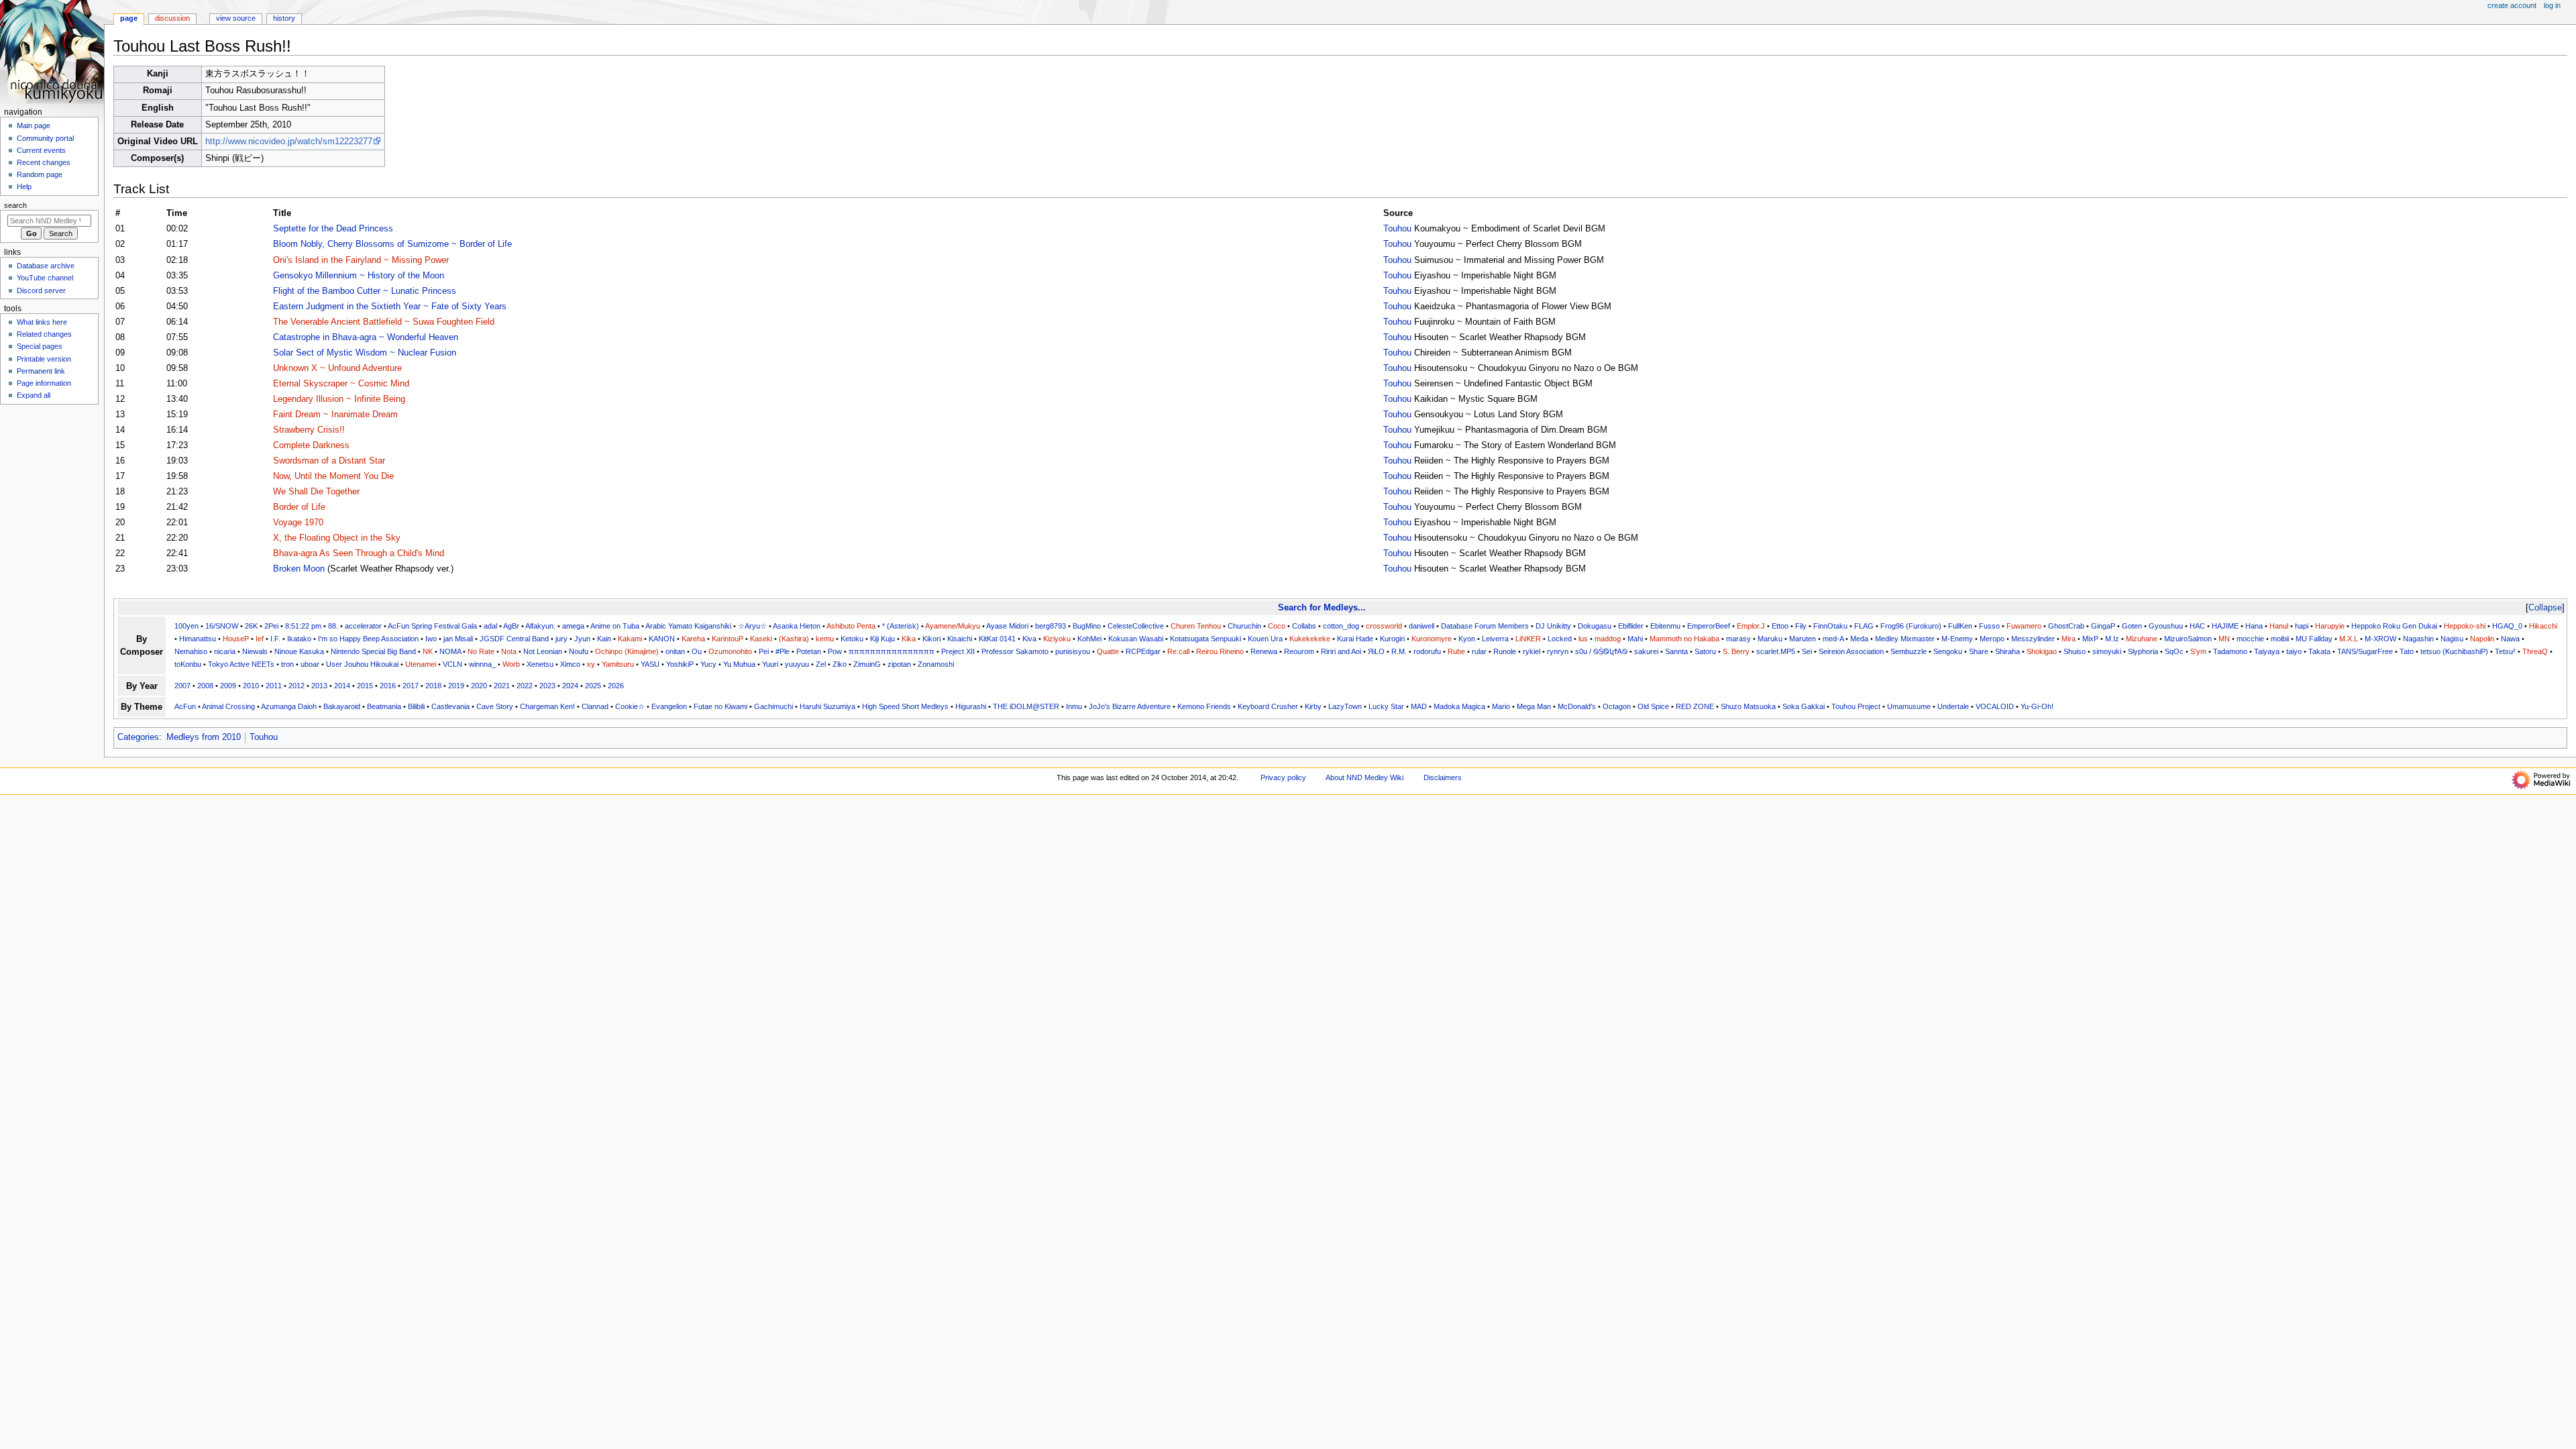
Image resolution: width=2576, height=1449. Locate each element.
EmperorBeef (1709, 626)
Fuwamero (2024, 626)
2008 (205, 686)
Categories (138, 737)
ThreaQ (2535, 651)
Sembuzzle (1909, 651)
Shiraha (2007, 651)
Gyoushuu (2166, 626)
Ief (260, 639)
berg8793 (1051, 626)
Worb (511, 664)
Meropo (1992, 639)
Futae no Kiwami (720, 706)
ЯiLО (1376, 651)
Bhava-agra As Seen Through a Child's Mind (359, 553)
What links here (42, 322)
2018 (433, 686)
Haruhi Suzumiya (827, 706)
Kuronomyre (1432, 639)
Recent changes (44, 162)
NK (428, 651)
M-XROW (2380, 639)
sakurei (1646, 651)
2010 (251, 686)
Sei (1807, 651)
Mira (2069, 639)
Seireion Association (1851, 651)
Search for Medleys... (1322, 607)
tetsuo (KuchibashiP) (2454, 651)
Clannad (595, 706)
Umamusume (1909, 706)
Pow (835, 651)
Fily (1801, 626)
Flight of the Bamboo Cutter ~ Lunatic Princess (365, 291)
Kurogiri (1392, 639)
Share (1979, 651)
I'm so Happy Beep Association (368, 639)
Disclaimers (1443, 777)
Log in (2552, 5)
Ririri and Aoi (1341, 651)
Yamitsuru (618, 664)
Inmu (1074, 706)
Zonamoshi (936, 664)
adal (490, 626)
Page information (44, 383)
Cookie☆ (630, 706)
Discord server (41, 290)
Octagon (1617, 706)
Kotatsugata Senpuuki (1205, 639)
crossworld (1384, 626)
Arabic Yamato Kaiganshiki (688, 626)
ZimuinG (867, 664)
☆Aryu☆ (752, 626)
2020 (479, 686)
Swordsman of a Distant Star (329, 461)
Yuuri (770, 664)
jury (561, 639)
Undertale (1953, 706)
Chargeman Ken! (547, 706)
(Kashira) (794, 639)
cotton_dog (1341, 626)
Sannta (1676, 651)
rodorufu (1427, 651)
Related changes (44, 334)
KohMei (1089, 639)
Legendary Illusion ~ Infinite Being (339, 399)
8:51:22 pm (303, 626)
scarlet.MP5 (1776, 651)
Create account (2512, 5)
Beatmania (384, 706)
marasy (1738, 639)
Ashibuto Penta (851, 626)
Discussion (172, 18)
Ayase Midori (1007, 626)
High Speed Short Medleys (905, 706)
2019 (456, 686)
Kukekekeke (1310, 639)
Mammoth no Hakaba (1684, 639)
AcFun (185, 706)
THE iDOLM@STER (1026, 706)
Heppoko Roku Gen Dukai (2394, 626)
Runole (1505, 651)
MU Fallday (2314, 639)
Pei (764, 651)
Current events (41, 150)
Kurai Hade (1355, 639)
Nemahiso (191, 651)
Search (15, 205)
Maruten (1803, 639)
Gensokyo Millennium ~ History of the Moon (359, 276)
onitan (675, 651)
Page (129, 18)
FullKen (1960, 626)
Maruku (1770, 639)
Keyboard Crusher (1268, 706)
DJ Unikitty (1553, 626)
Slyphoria (2143, 651)
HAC (2197, 626)
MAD (1419, 706)
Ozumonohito (730, 651)
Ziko (840, 664)
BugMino (1087, 626)
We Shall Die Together (316, 492)
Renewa (1264, 651)
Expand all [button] (34, 395)
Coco (1277, 626)
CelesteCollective (1136, 626)
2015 (365, 686)
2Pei (271, 626)
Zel (821, 664)
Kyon (1467, 639)
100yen (186, 626)
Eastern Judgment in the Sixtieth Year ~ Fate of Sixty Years (390, 307)
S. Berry (1736, 651)
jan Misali (458, 639)
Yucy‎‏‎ (708, 664)
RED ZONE (1695, 706)
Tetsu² (2505, 651)
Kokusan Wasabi (1136, 639)
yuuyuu (797, 664)
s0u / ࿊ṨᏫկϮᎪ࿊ (1601, 651)
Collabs (1304, 626)
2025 (593, 686)
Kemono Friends (1204, 706)
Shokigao (2042, 651)
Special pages (40, 346)
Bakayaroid (342, 706)
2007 (182, 686)
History (284, 18)
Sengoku (1948, 651)
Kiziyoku (1057, 639)
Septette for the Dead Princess (333, 229)
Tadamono (2230, 651)
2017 (411, 686)
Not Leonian (543, 651)
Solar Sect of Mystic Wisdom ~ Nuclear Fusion (365, 353)
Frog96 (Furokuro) (1911, 626)
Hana (2254, 626)
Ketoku (852, 639)
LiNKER (1528, 639)
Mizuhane (2142, 639)
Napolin (2482, 639)
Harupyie (2330, 626)
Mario (1501, 706)
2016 (388, 686)
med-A (1833, 639)
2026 (616, 686)
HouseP (236, 639)
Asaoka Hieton (797, 626)
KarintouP (728, 639)
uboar (310, 664)
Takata (2319, 651)
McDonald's (1577, 706)
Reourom (1299, 651)
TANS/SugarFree (2365, 651)
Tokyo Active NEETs (241, 664)
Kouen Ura (1265, 639)
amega (573, 626)
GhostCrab (2066, 626)
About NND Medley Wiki (1364, 777)
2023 (547, 686)
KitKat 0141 (997, 639)
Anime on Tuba (615, 626)
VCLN (452, 664)
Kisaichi (960, 639)
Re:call (1178, 651)
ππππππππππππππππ (892, 651)
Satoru (1705, 651)
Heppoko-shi (2465, 626)
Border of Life (299, 507)
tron (287, 664)
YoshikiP (680, 664)
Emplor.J (1751, 626)
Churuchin (1244, 626)
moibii (2280, 639)
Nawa (2510, 639)
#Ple (783, 651)
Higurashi (971, 706)
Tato (2407, 651)
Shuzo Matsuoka (1748, 706)
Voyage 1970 (298, 523)
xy (591, 664)
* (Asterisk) (901, 626)
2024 (570, 686)
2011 (274, 686)
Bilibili (416, 706)
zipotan (899, 664)
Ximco (570, 664)
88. (333, 626)
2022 (525, 686)
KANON (662, 639)
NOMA (450, 651)
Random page (40, 174)
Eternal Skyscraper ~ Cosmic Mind (341, 384)
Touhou (1397, 229)
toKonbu (188, 664)
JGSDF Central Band (514, 639)
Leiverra (1495, 639)
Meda (1859, 639)
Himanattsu (198, 639)
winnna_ (482, 664)
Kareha (693, 639)
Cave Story (495, 706)
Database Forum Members (1485, 626)
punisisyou (1073, 651)
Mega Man (1534, 706)
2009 (228, 686)
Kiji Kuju (882, 639)
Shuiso (2075, 651)
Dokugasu (1595, 626)
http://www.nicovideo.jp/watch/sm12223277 (289, 142)
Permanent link (41, 371)
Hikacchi (2543, 626)
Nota (509, 651)
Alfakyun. (540, 626)
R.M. (1399, 651)
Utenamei (421, 664)
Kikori (931, 639)
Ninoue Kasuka (299, 651)
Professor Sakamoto (1015, 651)
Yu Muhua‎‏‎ (739, 664)
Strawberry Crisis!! (309, 430)
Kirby (1313, 706)
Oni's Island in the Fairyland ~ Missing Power (361, 260)
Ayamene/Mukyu (953, 626)
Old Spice (1653, 706)
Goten (2132, 626)
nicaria (225, 651)
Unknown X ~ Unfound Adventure (337, 368)
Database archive (46, 266)
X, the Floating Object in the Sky (337, 538)
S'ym (2198, 651)
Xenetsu (540, 664)
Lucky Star (1386, 706)
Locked (1560, 639)
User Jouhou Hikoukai (362, 664)
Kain (604, 639)
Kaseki (761, 639)
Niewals (255, 651)
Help (24, 186)
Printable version (44, 359)
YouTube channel (45, 278)
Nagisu (2452, 639)
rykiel (1532, 651)
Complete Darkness (311, 445)
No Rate (481, 651)
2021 (502, 686)
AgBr (511, 626)
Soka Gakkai (1804, 706)
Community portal (45, 138)
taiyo (2294, 651)
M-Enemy (1957, 639)
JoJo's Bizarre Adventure (1130, 706)
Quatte (1108, 651)
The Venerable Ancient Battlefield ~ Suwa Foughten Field (384, 322)
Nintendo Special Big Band (373, 651)
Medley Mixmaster (1905, 639)
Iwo (431, 639)
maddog (1608, 639)
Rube (1456, 651)
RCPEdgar (1143, 651)
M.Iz (2112, 639)
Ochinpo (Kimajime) (627, 651)
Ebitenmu (1665, 626)
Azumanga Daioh (289, 706)
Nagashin (2418, 639)
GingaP (2103, 626)
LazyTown (1345, 706)
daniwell (1421, 626)
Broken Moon (299, 569)
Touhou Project (1856, 706)
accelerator (363, 626)
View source (236, 18)
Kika (909, 639)
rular (1479, 651)
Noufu (579, 651)
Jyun (582, 639)
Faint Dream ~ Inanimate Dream (335, 415)
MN (2224, 639)
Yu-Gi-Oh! (2037, 706)
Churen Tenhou (1196, 626)
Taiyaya (2267, 651)
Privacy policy (1283, 777)
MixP (2090, 639)
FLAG (1864, 626)
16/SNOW (222, 626)
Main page (34, 125)
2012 (297, 686)
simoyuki (2107, 651)
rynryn (1558, 651)
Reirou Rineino (1220, 651)
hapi (2302, 626)
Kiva (1029, 639)
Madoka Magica (1459, 706)
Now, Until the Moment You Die (333, 476)
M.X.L (2349, 639)
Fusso (1989, 626)
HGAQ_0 (2507, 626)
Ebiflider (1631, 626)
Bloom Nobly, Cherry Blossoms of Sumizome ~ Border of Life (392, 244)
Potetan (809, 651)
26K (251, 626)
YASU (650, 664)
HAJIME (2225, 626)
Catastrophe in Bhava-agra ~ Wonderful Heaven (366, 337)
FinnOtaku (1830, 626)
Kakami (630, 639)
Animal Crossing (228, 706)
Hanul (2279, 626)
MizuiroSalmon (2188, 639)
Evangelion (669, 706)
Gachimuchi (773, 706)
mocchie (2250, 639)
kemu (825, 639)
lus (1583, 639)
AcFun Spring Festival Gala (432, 626)
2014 (342, 686)
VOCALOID (1995, 706)
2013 (319, 686)
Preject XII (958, 651)
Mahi (1635, 639)
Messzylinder (2033, 639)
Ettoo (1780, 626)
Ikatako (299, 639)
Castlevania (450, 706)
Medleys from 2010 (204, 737)
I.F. (275, 639)
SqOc (2174, 651)
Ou (697, 651)
